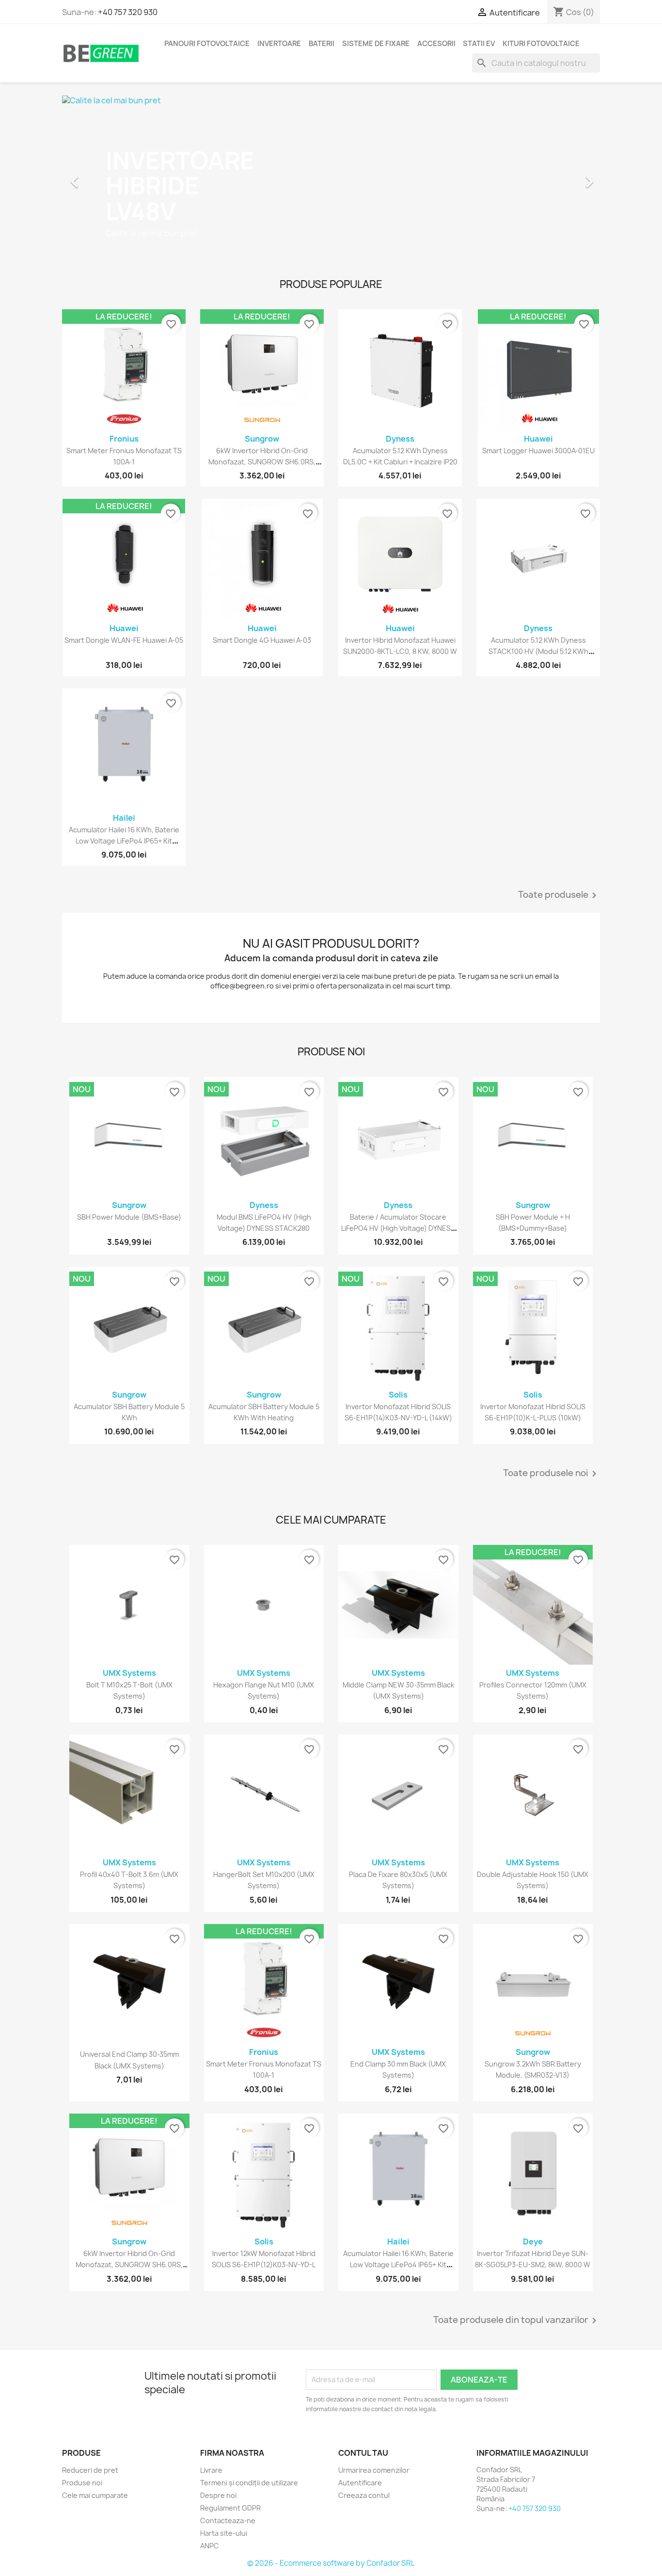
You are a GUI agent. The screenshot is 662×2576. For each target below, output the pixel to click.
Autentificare (360, 2483)
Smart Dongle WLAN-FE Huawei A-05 (124, 640)
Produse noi (82, 2483)
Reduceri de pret (90, 2470)
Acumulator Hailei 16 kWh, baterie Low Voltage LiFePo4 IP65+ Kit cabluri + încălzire (124, 841)
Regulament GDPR (230, 2508)
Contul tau (363, 2453)
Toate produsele (559, 895)
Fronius (124, 439)
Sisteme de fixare (376, 44)
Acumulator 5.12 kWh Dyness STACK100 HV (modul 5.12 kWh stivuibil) (538, 652)
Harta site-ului (224, 2533)
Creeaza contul (364, 2495)
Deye (533, 2242)
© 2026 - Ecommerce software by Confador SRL (331, 2563)
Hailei (124, 818)
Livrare (211, 2470)
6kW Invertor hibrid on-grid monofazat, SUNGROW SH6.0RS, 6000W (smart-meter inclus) (262, 462)
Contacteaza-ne (228, 2520)
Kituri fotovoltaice (541, 44)
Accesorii (436, 44)
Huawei (538, 439)
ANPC (210, 2546)
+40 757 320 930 (128, 12)
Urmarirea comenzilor (374, 2470)
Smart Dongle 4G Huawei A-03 (262, 640)
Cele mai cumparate (95, 2495)
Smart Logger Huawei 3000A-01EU (538, 451)
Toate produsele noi (552, 1474)
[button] (102, 177)
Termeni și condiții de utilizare (249, 2483)
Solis (398, 1395)
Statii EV (479, 44)
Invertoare (279, 44)
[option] (331, 177)
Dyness (400, 439)
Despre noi (218, 2495)
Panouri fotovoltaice (207, 44)
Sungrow (262, 439)
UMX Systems (129, 1673)
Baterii (322, 44)
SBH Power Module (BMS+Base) (129, 1217)
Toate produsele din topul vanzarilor (517, 2321)
